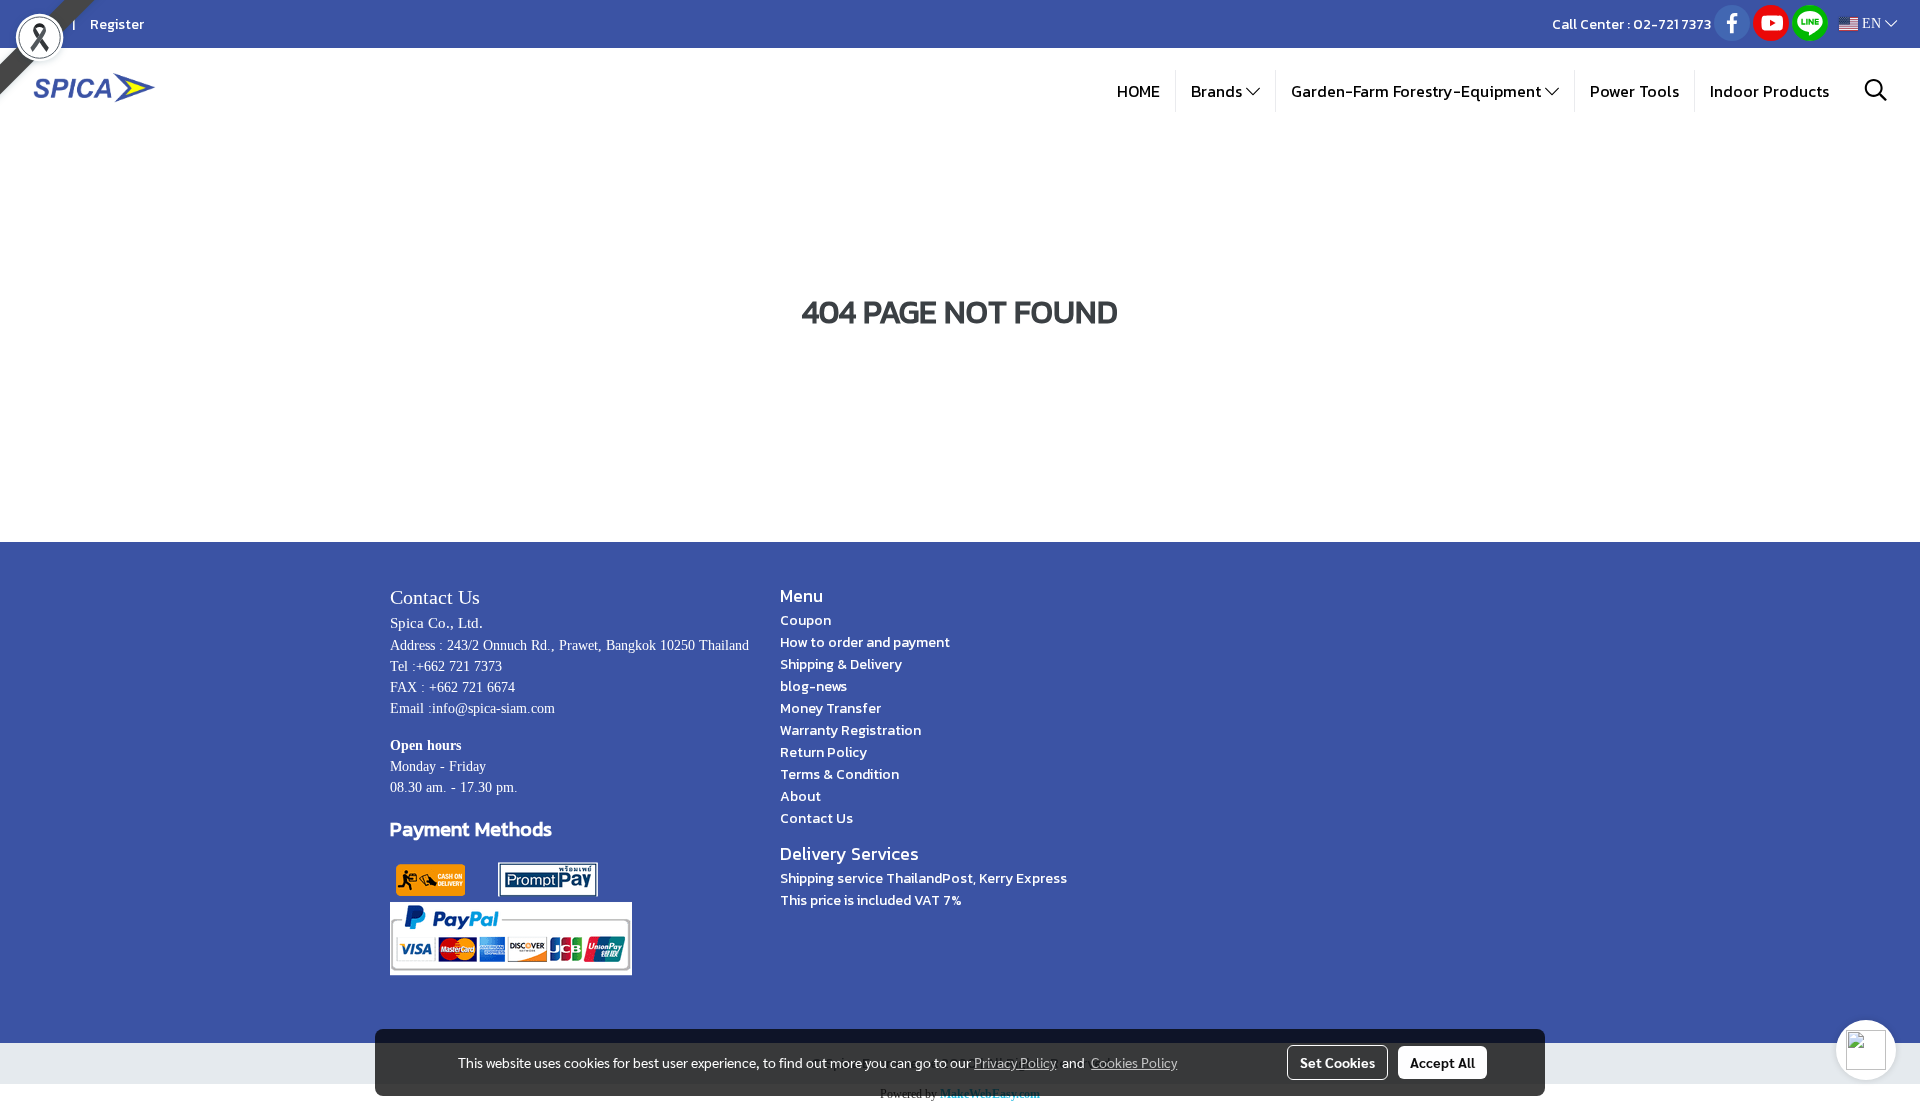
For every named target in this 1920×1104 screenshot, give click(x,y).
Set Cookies (1337, 1062)
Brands (1218, 91)
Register (117, 24)
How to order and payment (865, 642)
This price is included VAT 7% (871, 900)
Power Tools (1634, 91)
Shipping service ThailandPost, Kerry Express (923, 878)
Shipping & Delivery (841, 664)
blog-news (813, 686)
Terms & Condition (839, 774)
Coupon (805, 620)
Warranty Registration (850, 730)
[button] (1876, 90)
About (800, 796)
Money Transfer (830, 708)
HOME (1138, 91)
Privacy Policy (1015, 1062)
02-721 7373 (1672, 24)
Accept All (1442, 1062)
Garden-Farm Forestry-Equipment (1418, 91)
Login (40, 24)
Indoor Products (1769, 91)
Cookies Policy (1134, 1062)
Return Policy (823, 752)
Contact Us (816, 818)
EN (1871, 23)
